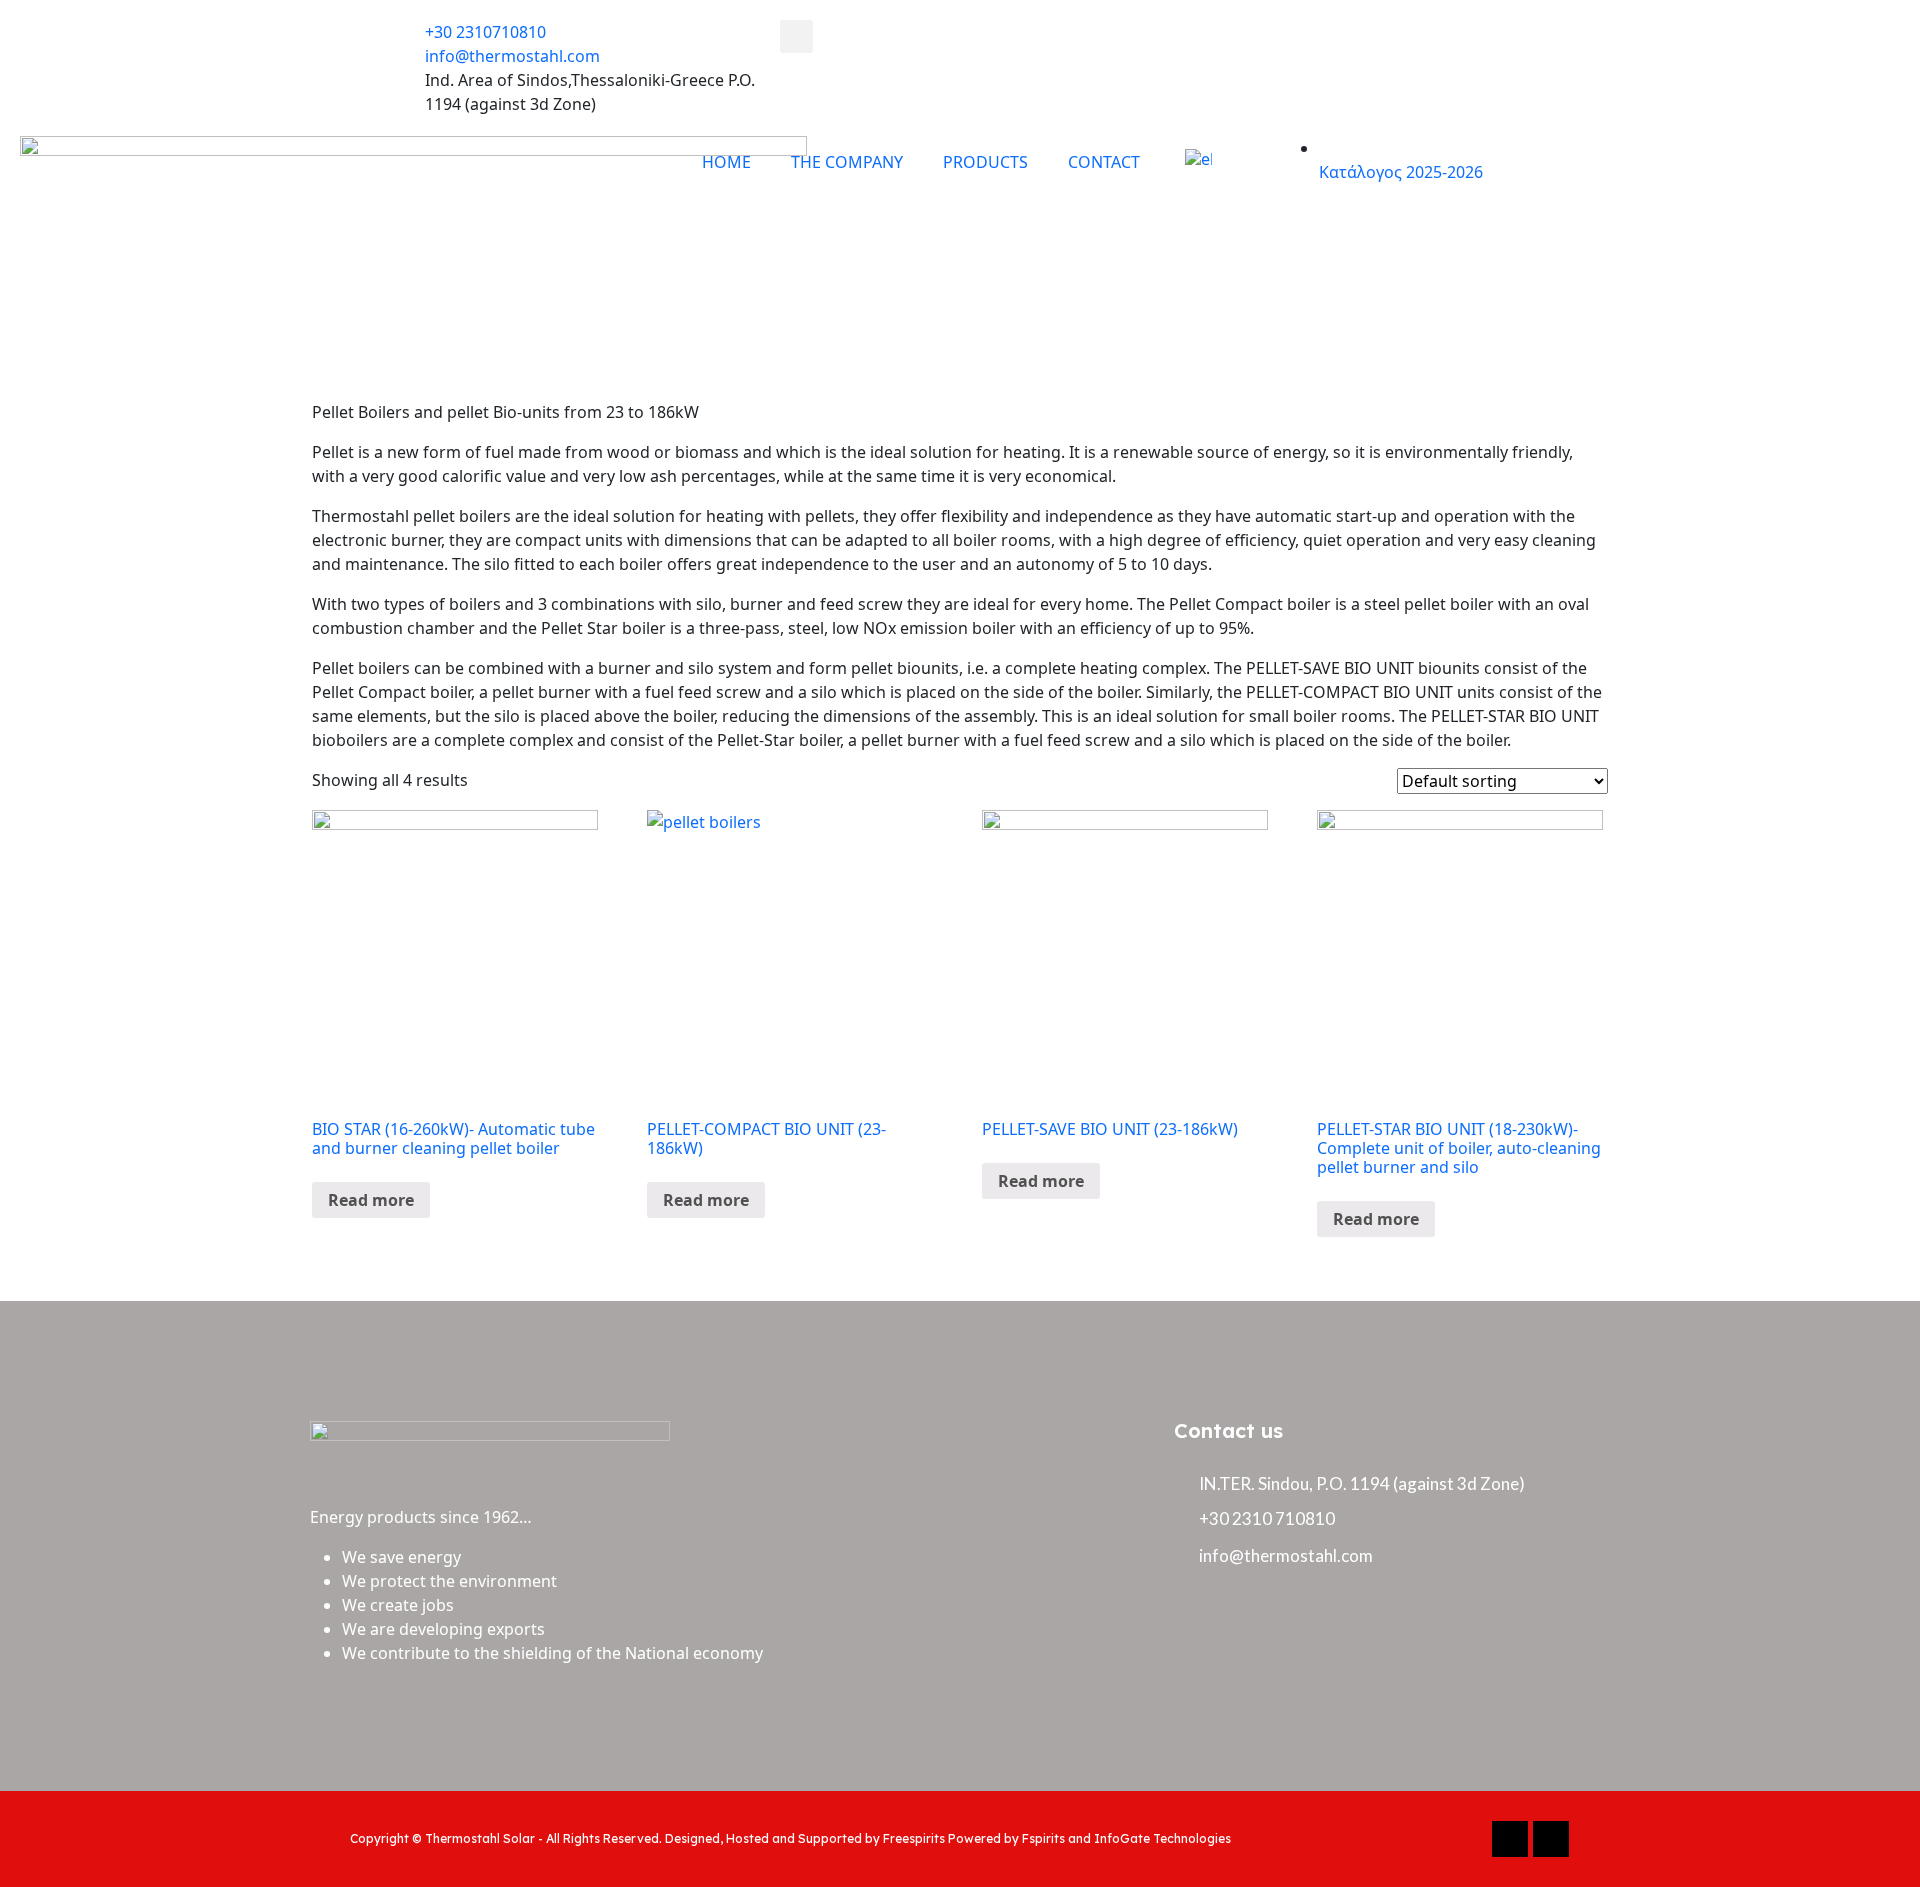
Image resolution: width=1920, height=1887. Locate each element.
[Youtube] (1551, 1839)
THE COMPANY (847, 162)
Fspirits (1043, 1838)
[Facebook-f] (1510, 1839)
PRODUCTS (985, 162)
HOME (726, 162)
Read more (371, 1200)
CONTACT (1104, 162)
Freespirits (914, 1838)
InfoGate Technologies (1162, 1838)
